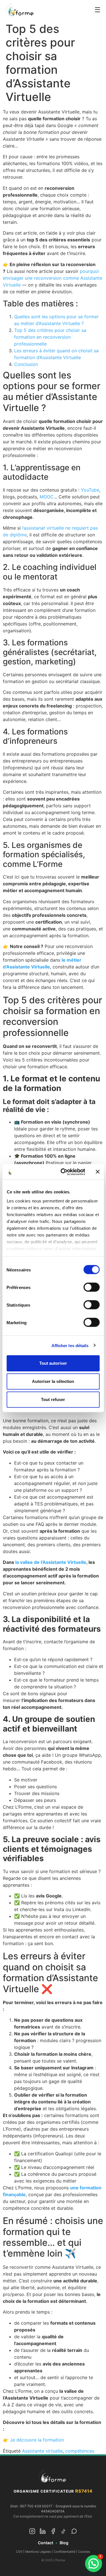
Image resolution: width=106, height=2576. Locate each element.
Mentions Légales (38, 2552)
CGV (19, 2552)
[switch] (91, 1287)
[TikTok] (64, 2532)
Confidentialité (64, 2552)
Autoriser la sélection (53, 1381)
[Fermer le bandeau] (98, 1172)
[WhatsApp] (74, 2532)
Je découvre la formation (37, 2440)
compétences (80, 2451)
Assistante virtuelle (42, 2451)
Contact (46, 2543)
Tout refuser (53, 1399)
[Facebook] (53, 2532)
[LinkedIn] (43, 2532)
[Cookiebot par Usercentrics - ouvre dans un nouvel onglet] (63, 1172)
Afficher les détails (70, 1345)
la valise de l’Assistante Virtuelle (51, 1562)
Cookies (84, 2552)
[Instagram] (32, 2532)
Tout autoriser (53, 1363)
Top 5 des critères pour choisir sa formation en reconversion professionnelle (50, 337)
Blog (64, 2543)
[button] (94, 2564)
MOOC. (47, 497)
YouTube (90, 490)
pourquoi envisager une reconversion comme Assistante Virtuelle (53, 278)
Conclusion (26, 364)
